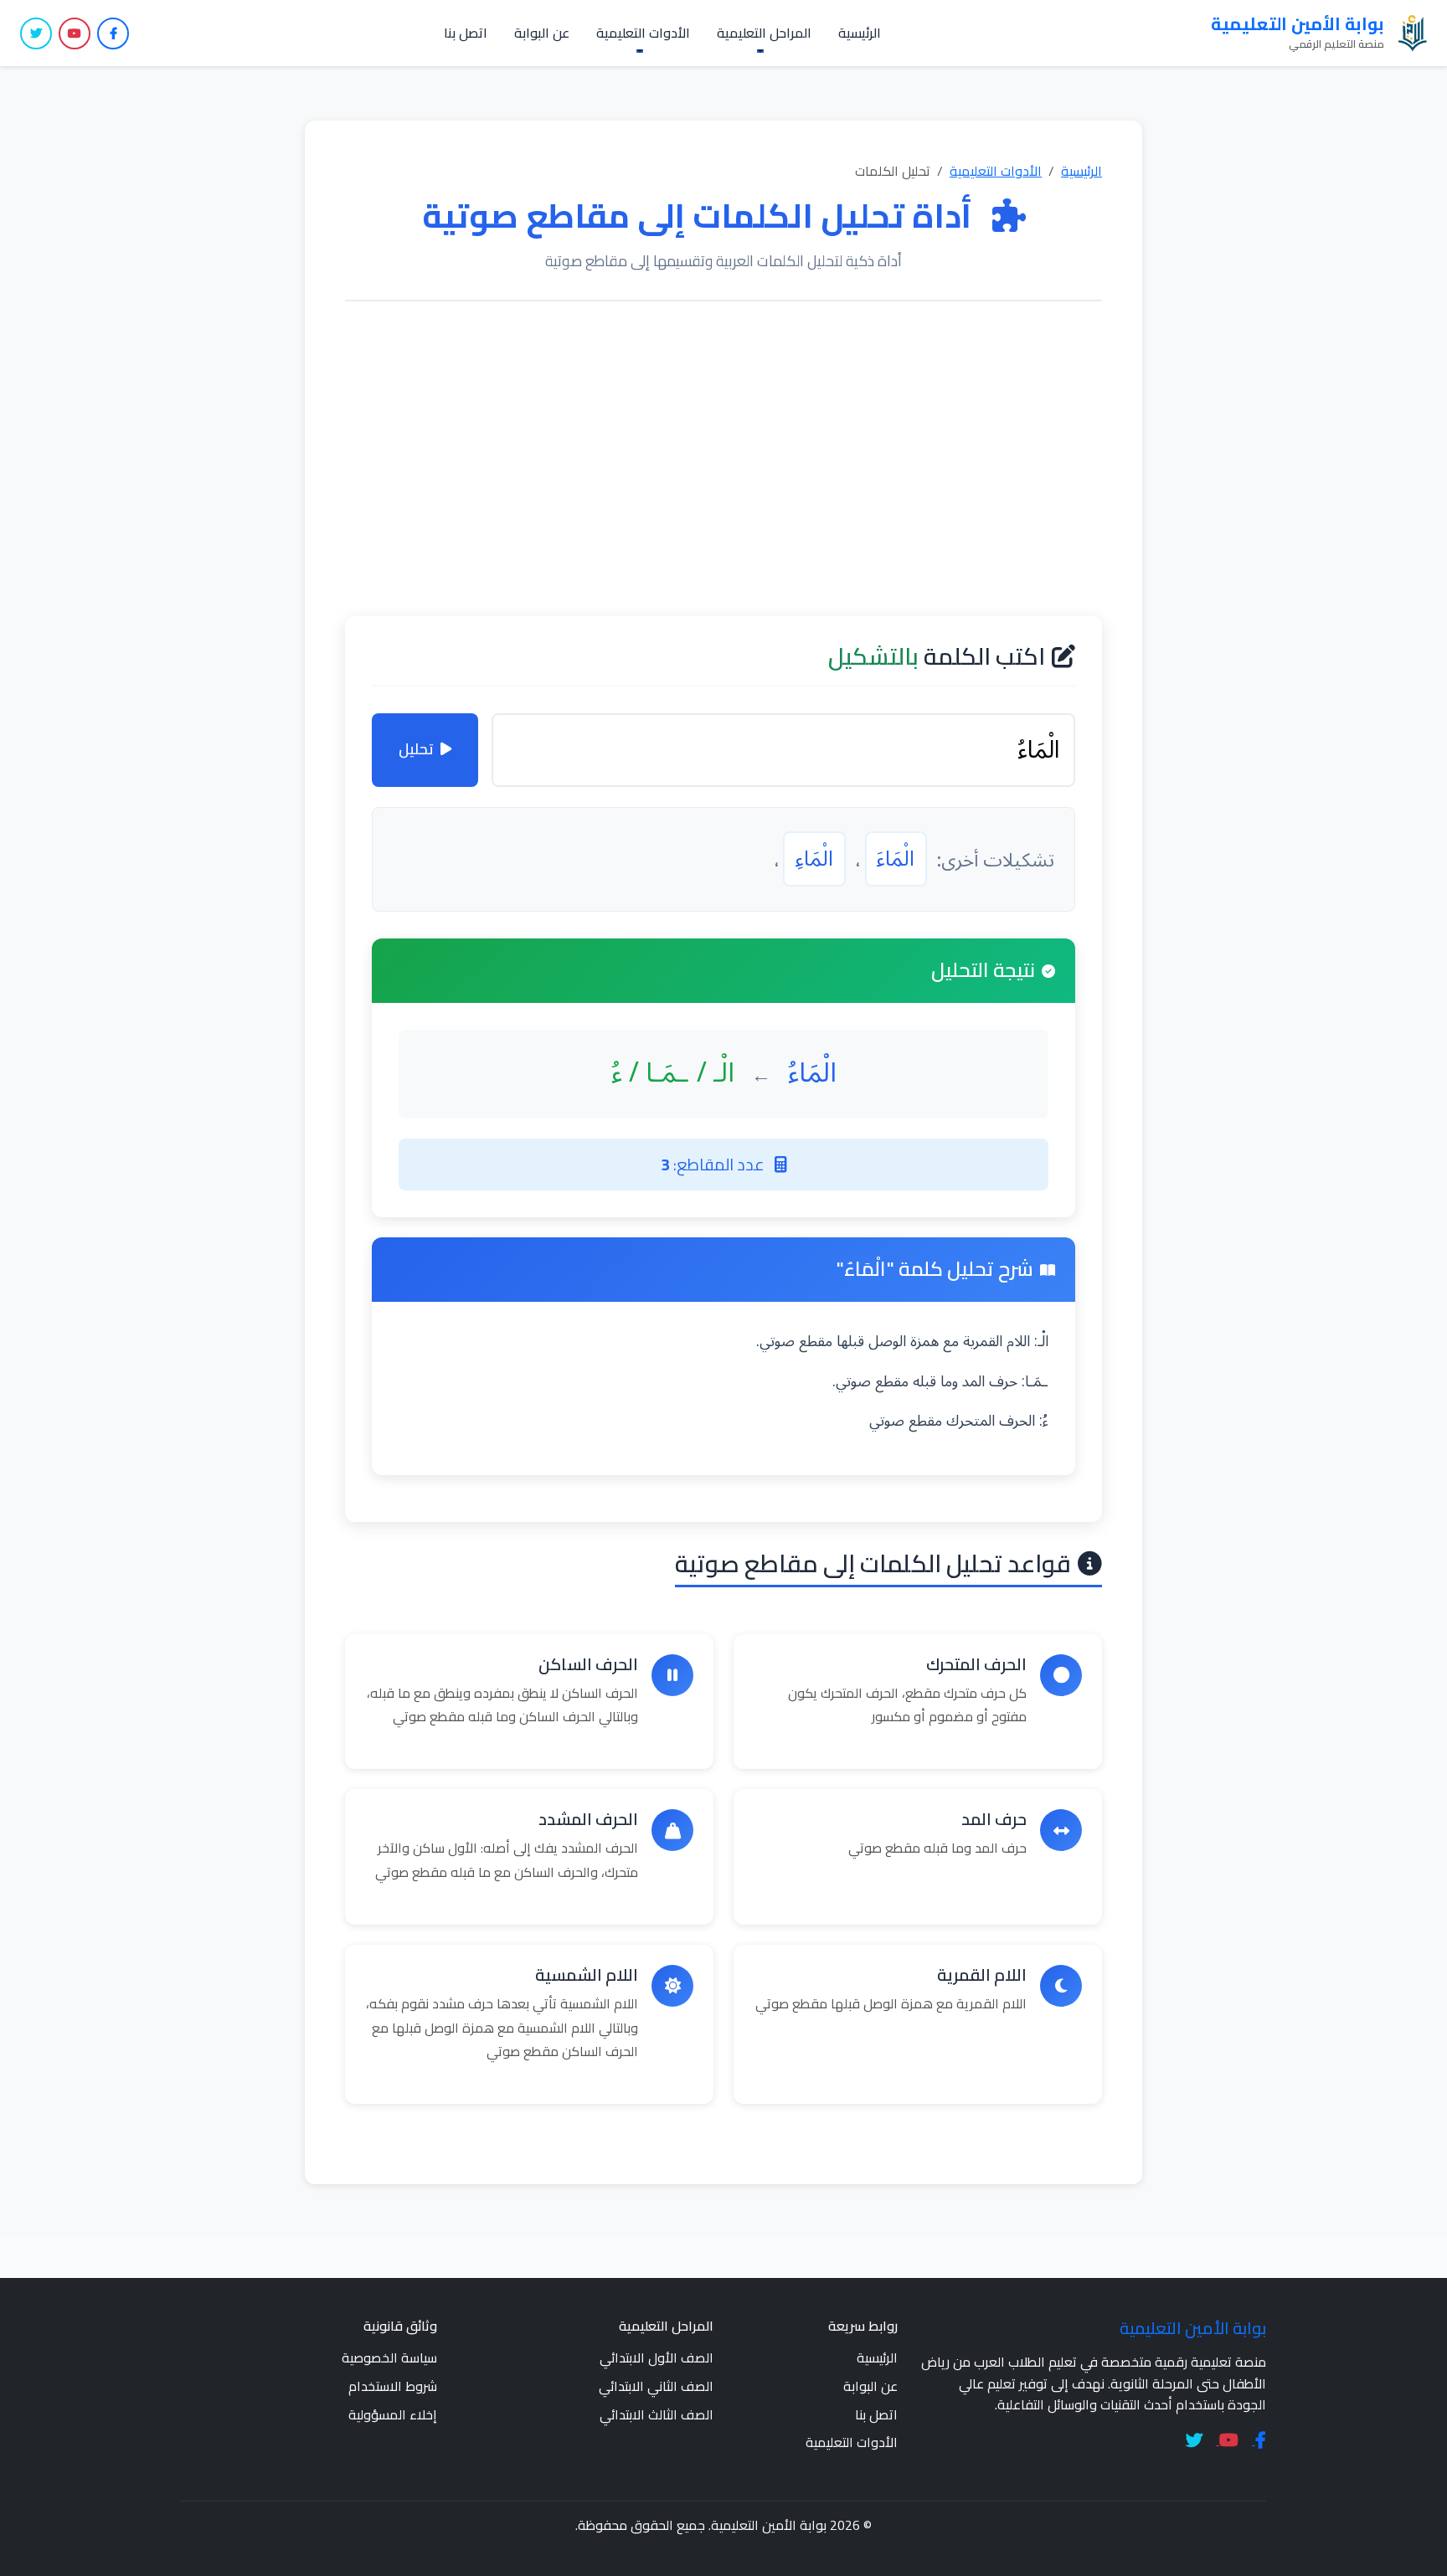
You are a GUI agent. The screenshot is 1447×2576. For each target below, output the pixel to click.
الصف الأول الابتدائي (657, 2357)
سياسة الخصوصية (389, 2357)
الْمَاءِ (814, 859)
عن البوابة (542, 33)
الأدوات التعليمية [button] (643, 33)
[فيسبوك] (113, 33)
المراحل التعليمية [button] (764, 33)
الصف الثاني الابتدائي (656, 2386)
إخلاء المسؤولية (393, 2414)
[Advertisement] (723, 459)
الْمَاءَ (896, 859)
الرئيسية (860, 33)
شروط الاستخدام (393, 2386)
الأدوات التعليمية (996, 171)
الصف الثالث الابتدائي (657, 2414)
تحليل (416, 749)
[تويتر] (36, 33)
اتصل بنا (466, 33)
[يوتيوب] (75, 33)
